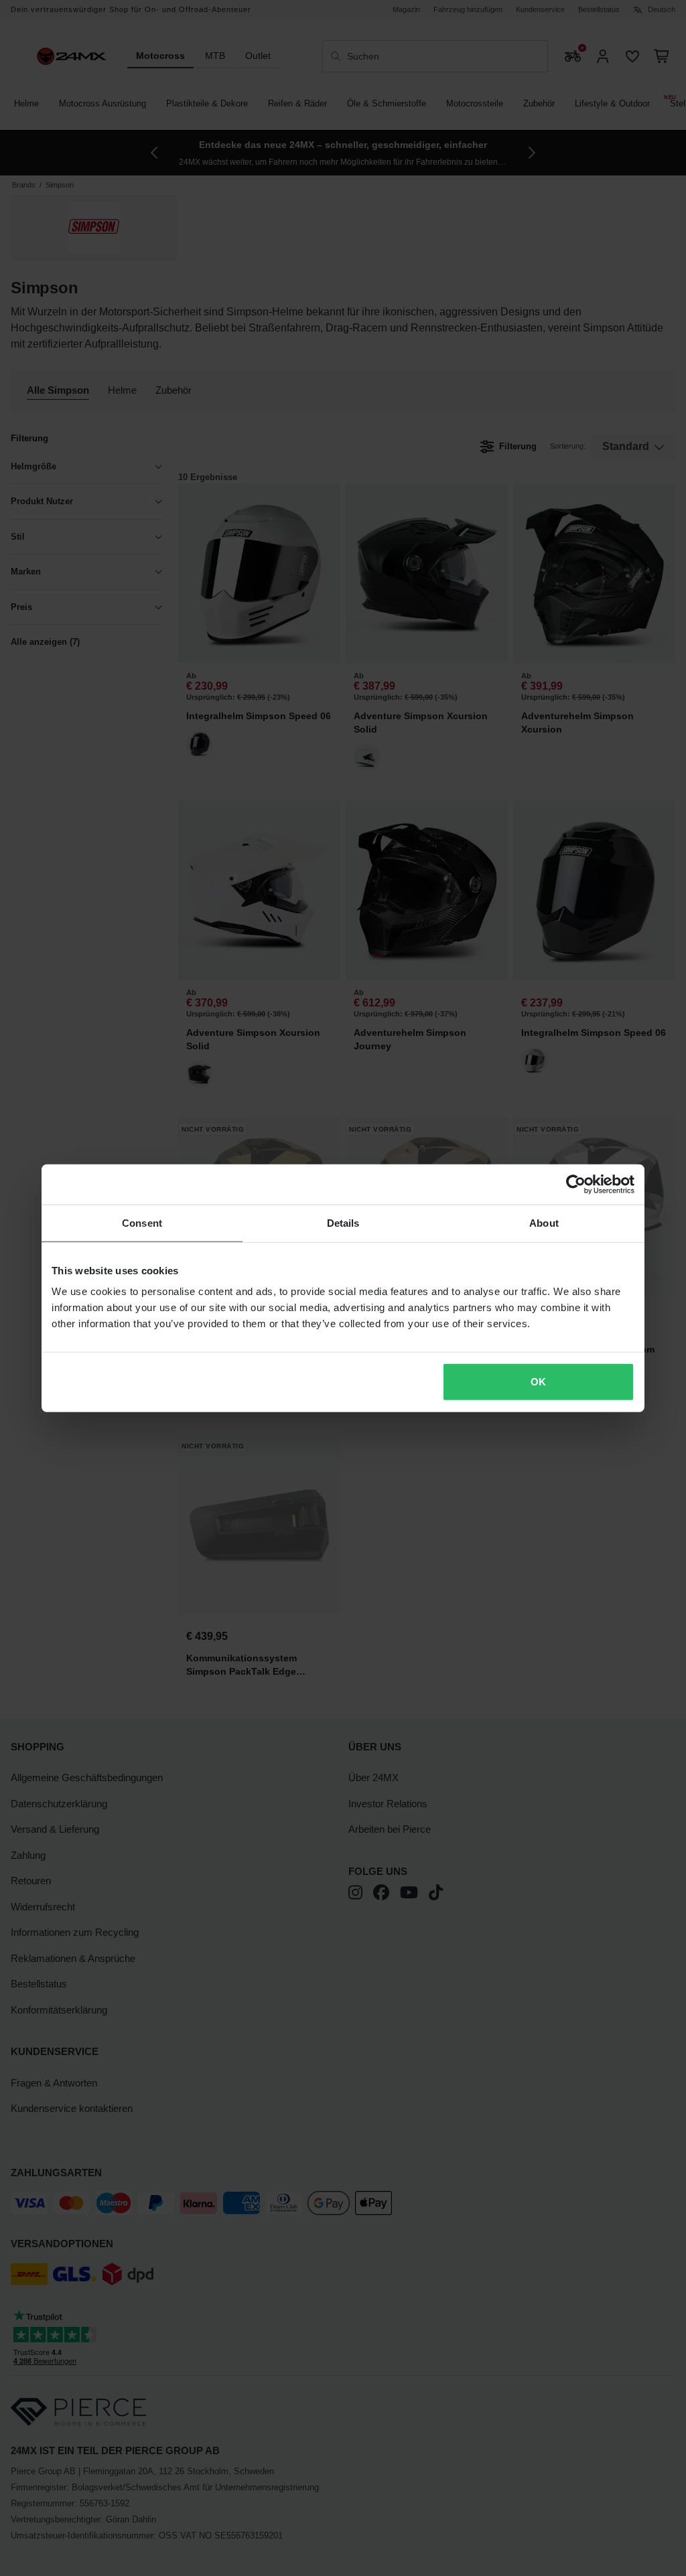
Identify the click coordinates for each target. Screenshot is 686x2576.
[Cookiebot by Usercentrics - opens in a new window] (576, 1184)
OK (538, 1382)
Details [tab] (343, 1222)
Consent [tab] (142, 1222)
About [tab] (544, 1222)
